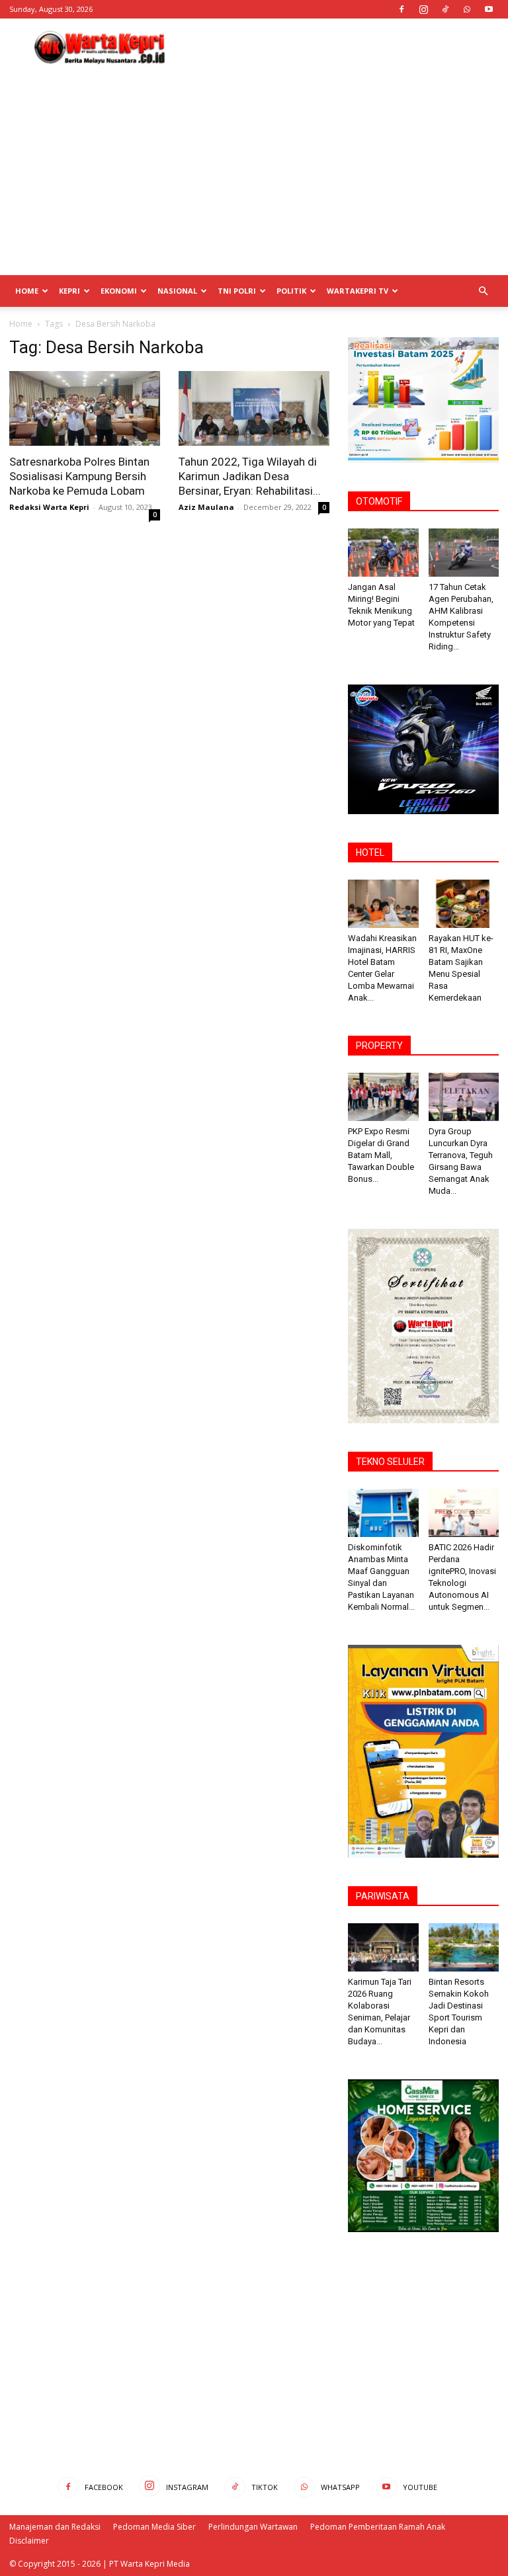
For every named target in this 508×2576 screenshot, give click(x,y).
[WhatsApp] (467, 9)
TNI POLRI (237, 291)
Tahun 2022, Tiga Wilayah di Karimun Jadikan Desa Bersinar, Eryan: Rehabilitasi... (250, 476)
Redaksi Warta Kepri (49, 507)
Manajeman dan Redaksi (55, 2527)
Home (27, 291)
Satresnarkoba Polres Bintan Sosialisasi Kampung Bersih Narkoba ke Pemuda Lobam (79, 476)
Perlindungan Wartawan (253, 2527)
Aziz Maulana (206, 507)
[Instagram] (423, 9)
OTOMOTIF (379, 501)
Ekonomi (119, 291)
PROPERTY (379, 1046)
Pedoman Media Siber (154, 2527)
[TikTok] (445, 9)
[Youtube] (489, 9)
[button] (483, 291)
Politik (291, 291)
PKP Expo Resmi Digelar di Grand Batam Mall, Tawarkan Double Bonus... (381, 1155)
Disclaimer (29, 2541)
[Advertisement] (343, 48)
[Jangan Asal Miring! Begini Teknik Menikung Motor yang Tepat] (383, 553)
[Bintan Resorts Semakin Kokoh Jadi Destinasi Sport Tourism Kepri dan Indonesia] (464, 1947)
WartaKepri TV (358, 291)
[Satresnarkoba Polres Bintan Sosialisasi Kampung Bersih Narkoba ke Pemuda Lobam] (85, 408)
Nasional (177, 291)
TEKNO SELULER (390, 1462)
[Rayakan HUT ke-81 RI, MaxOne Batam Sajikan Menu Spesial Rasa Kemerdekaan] (464, 904)
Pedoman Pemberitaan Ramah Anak (378, 2527)
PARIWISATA (383, 1896)
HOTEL (370, 852)
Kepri (69, 291)
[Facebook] (402, 9)
